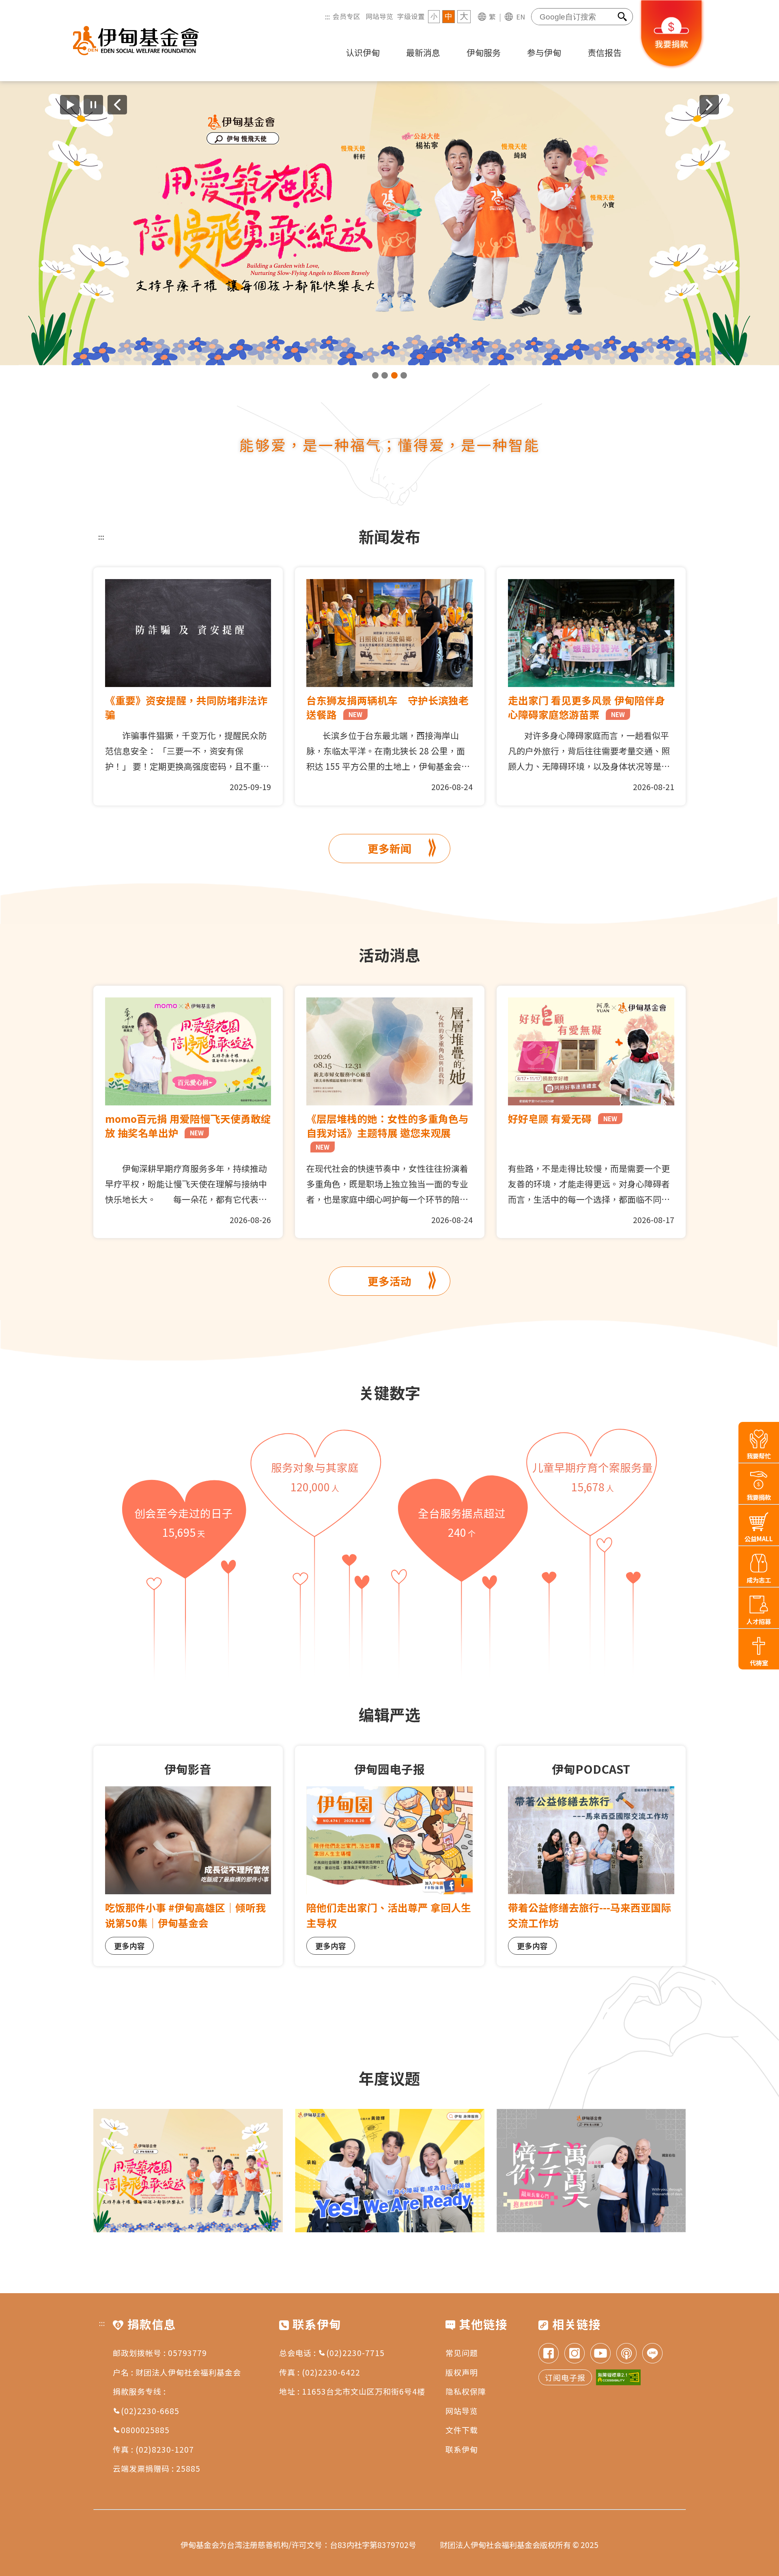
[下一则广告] (709, 105)
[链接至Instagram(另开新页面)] (575, 2354)
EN (521, 17)
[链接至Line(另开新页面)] (652, 2354)
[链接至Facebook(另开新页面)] (549, 2354)
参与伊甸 (544, 52)
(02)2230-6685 (150, 2411)
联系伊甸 (462, 2449)
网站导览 (379, 16)
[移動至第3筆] (394, 375)
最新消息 (423, 52)
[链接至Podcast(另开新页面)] (626, 2354)
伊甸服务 (484, 52)
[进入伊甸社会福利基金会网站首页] (136, 41)
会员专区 (346, 16)
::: (327, 16)
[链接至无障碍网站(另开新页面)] (618, 2377)
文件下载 (462, 2430)
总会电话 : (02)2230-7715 (332, 2353)
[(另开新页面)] (389, 223)
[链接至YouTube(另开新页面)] (600, 2354)
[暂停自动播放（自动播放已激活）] (93, 105)
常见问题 (462, 2353)
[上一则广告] (117, 105)
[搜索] (623, 17)
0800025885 (145, 2430)
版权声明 (462, 2372)
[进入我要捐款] (672, 67)
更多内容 (129, 1946)
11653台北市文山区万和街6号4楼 (364, 2391)
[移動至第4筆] (404, 375)
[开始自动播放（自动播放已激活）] (70, 105)
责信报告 (605, 52)
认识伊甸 (363, 52)
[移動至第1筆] (375, 375)
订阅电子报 (565, 2377)
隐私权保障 (466, 2391)
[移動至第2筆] (385, 375)
